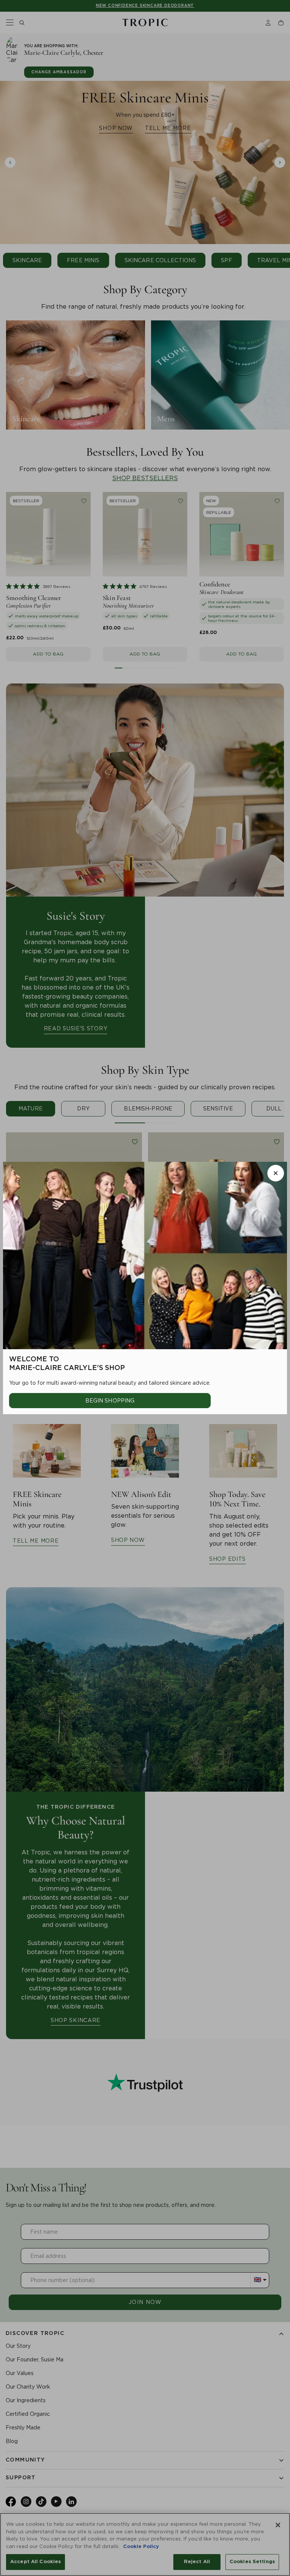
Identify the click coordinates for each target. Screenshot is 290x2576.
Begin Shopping (110, 1401)
